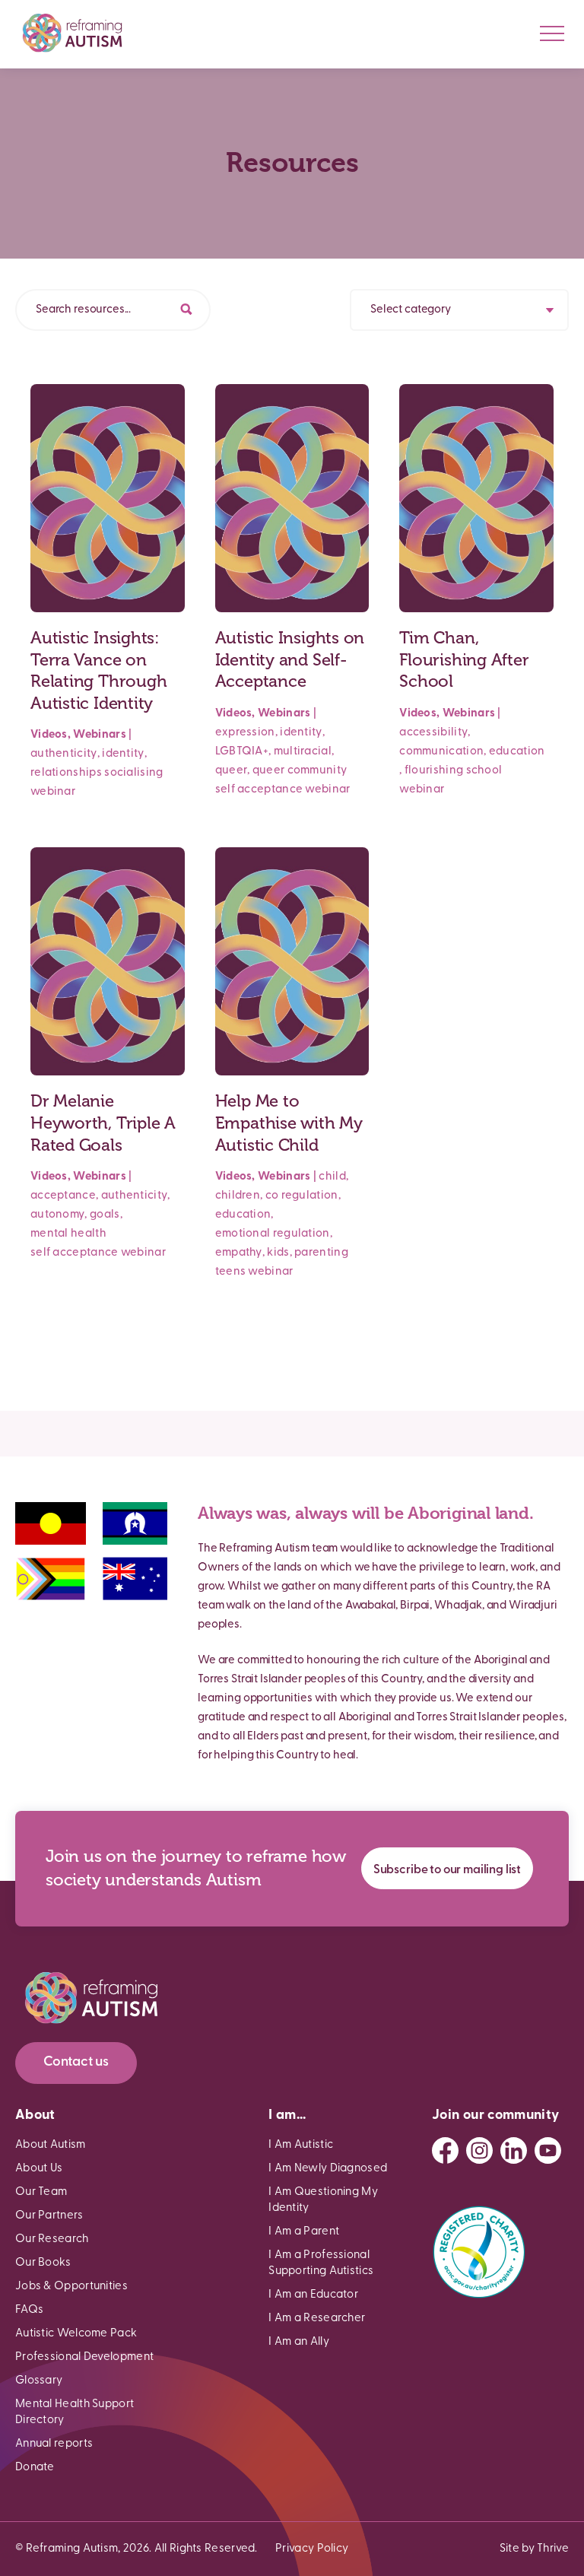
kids (278, 1253)
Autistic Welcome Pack (76, 2334)
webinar (53, 792)
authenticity (64, 754)
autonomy (57, 1215)
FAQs (29, 2310)
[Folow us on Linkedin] (514, 2150)
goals (105, 1215)
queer (232, 771)
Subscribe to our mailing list (447, 1870)
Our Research (52, 2239)
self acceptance (259, 790)
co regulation (302, 1196)
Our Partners (49, 2216)
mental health (68, 1234)
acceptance (63, 1196)
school (484, 771)
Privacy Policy (312, 2549)
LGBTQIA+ (242, 752)
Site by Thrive (534, 2549)
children (238, 1196)
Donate (35, 2468)
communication (441, 752)
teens (231, 1272)
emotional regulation (273, 1234)
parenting (321, 1253)
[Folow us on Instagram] (479, 2150)
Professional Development (84, 2357)
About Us (39, 2169)
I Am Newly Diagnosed (328, 2169)
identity (123, 754)
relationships (66, 773)
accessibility (433, 733)
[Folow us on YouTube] (548, 2150)
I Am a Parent (304, 2232)
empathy (239, 1253)
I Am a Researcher (317, 2319)
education (517, 752)
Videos (49, 735)
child (332, 1177)
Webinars (99, 735)
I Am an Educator (313, 2295)
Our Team (41, 2192)
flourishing (434, 771)
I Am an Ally (299, 2342)
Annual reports (54, 2444)
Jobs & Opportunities (71, 2287)
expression (245, 733)
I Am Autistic (301, 2145)
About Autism (51, 2145)
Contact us (76, 2063)
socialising (133, 773)
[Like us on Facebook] (445, 2150)
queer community (300, 771)
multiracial (303, 752)
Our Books (43, 2263)
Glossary (39, 2381)
